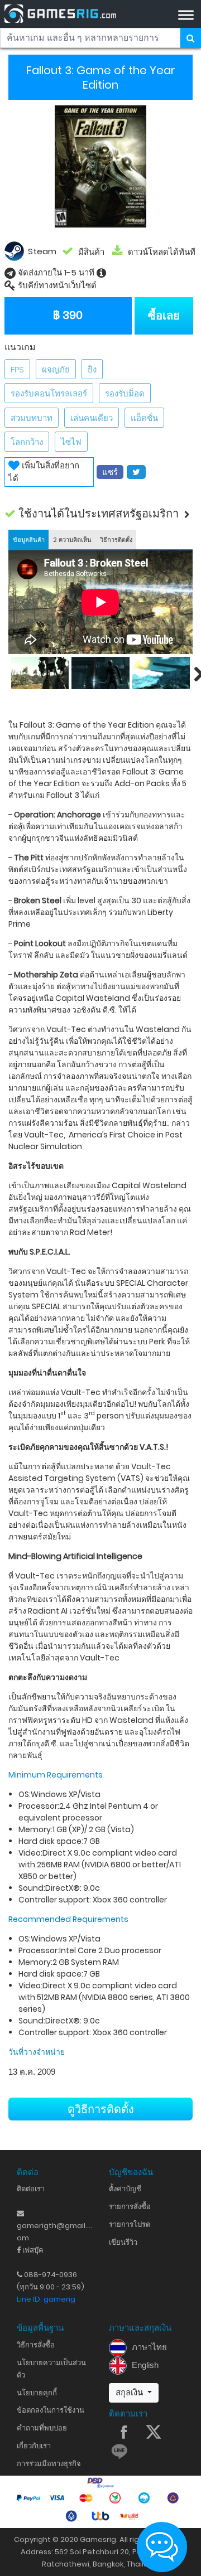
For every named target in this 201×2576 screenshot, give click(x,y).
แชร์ (110, 472)
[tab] (28, 539)
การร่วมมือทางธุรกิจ (49, 2464)
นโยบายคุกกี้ (37, 2393)
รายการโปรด (130, 2224)
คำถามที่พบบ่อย (42, 2428)
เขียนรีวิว (123, 2242)
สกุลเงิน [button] (130, 2392)
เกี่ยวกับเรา (34, 2446)
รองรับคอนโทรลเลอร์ (49, 393)
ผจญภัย (56, 369)
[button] (101, 514)
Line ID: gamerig (46, 2299)
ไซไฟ (71, 442)
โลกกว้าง (27, 442)
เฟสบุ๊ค (32, 2250)
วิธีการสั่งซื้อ (36, 2345)
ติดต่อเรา (31, 2189)
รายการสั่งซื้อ (130, 2207)
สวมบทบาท (32, 418)
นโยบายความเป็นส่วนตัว (51, 2369)
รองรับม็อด (125, 393)
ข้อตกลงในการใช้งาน (51, 2410)
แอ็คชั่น (144, 418)
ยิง (92, 369)
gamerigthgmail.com (54, 2226)
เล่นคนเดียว (92, 418)
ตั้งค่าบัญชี (125, 2189)
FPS (17, 369)
